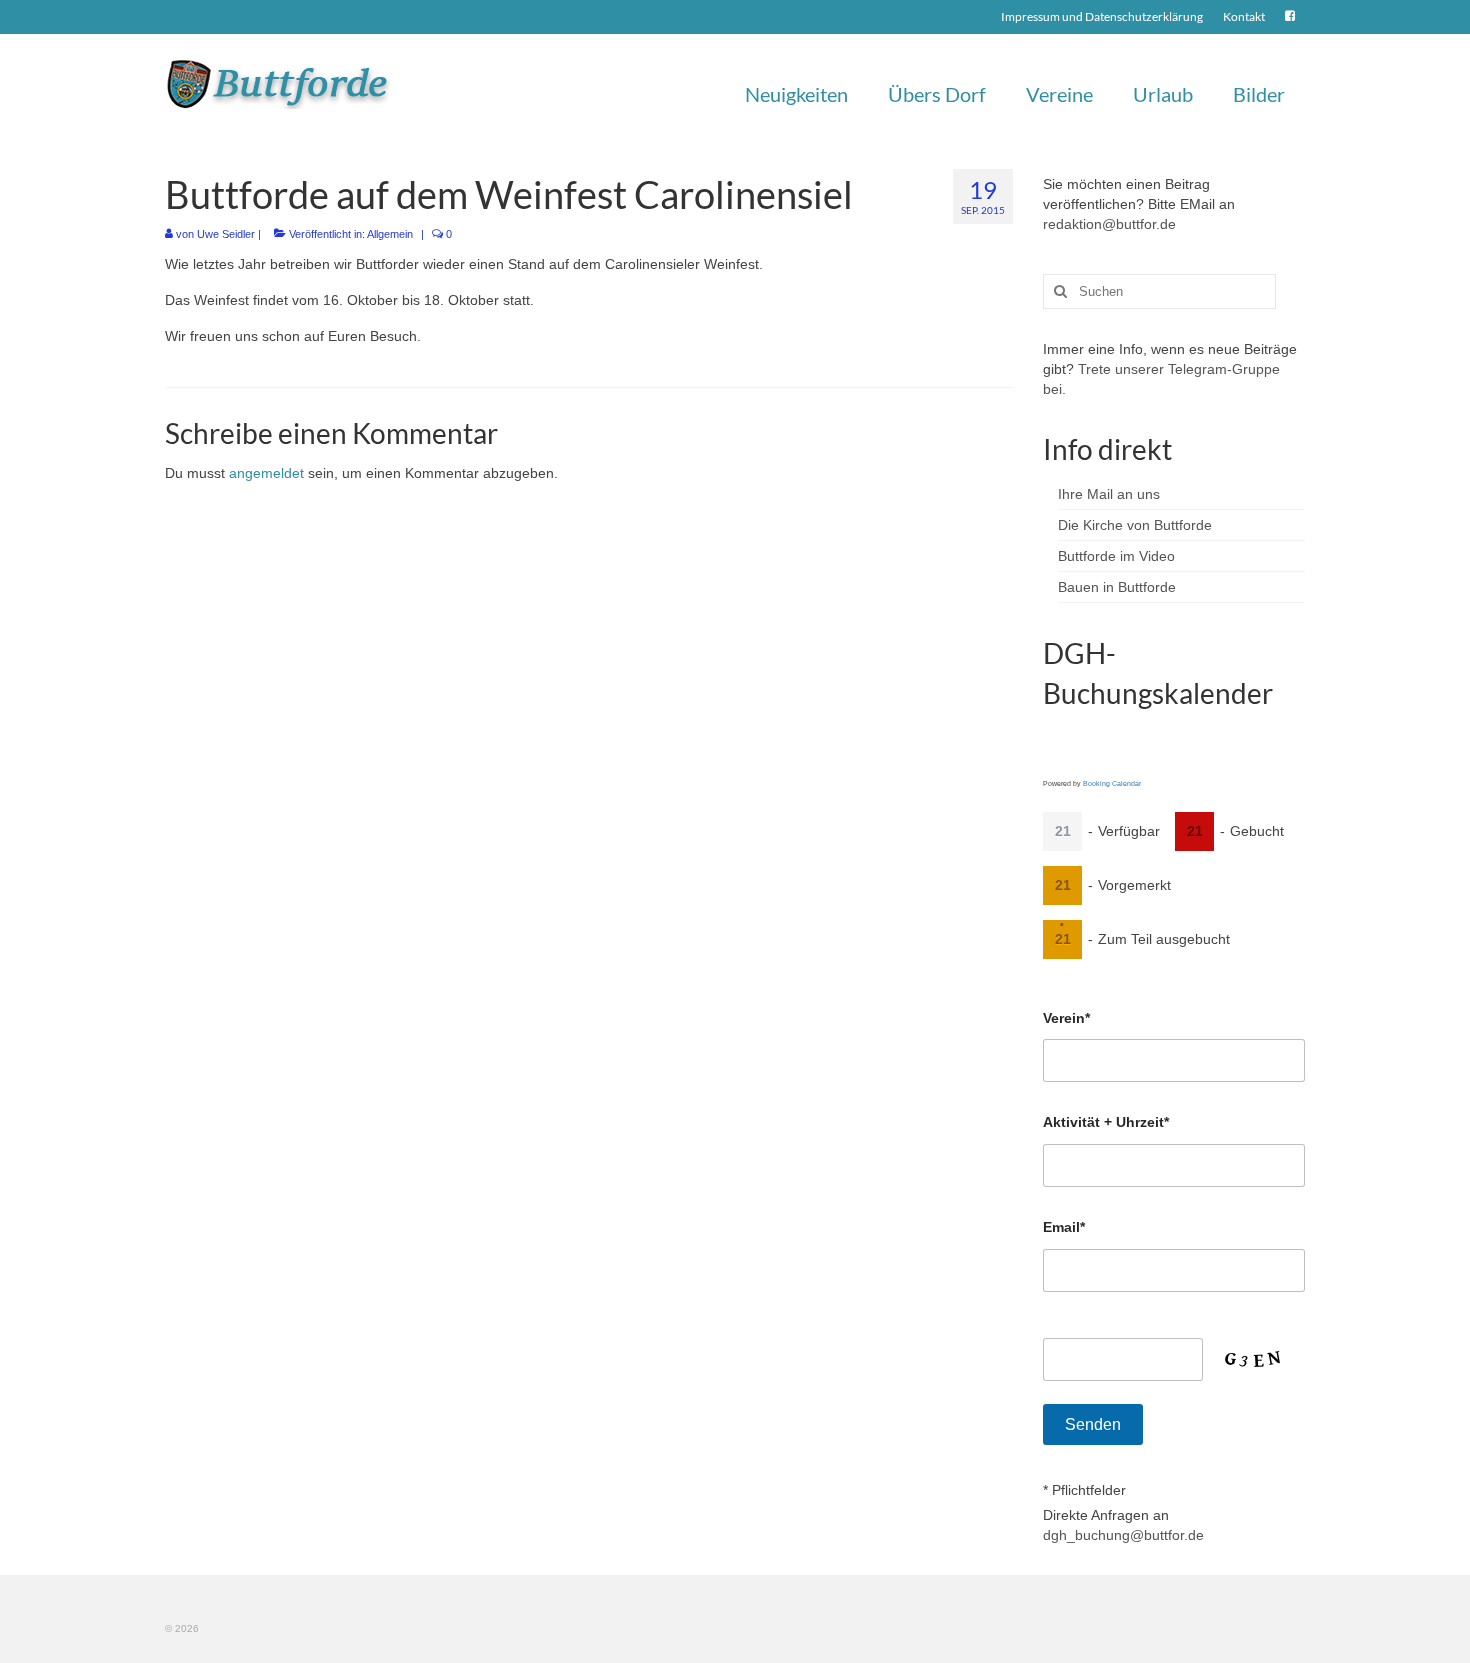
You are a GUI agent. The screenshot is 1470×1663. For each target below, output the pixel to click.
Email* (1064, 1227)
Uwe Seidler (226, 234)
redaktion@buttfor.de (1109, 224)
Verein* (1066, 1018)
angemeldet (266, 473)
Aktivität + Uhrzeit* (1106, 1122)
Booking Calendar (1112, 783)
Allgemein (390, 234)
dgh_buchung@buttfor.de (1123, 1535)
